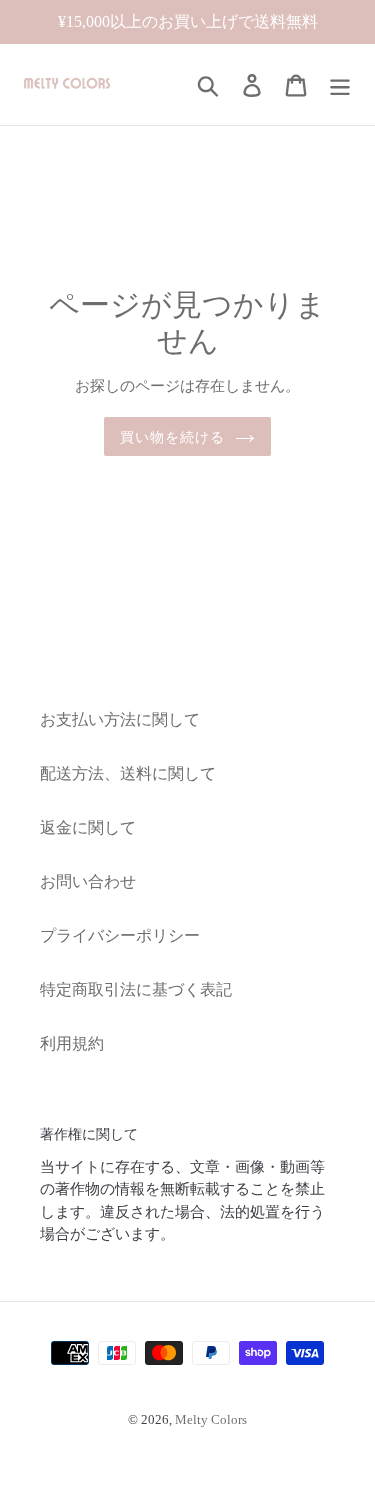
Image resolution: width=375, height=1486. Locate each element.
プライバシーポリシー (120, 935)
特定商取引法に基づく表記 (136, 989)
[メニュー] (340, 84)
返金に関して (88, 827)
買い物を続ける (173, 436)
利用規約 (72, 1043)
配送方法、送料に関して (128, 773)
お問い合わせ (88, 881)
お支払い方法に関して (120, 719)
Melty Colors (211, 1419)
